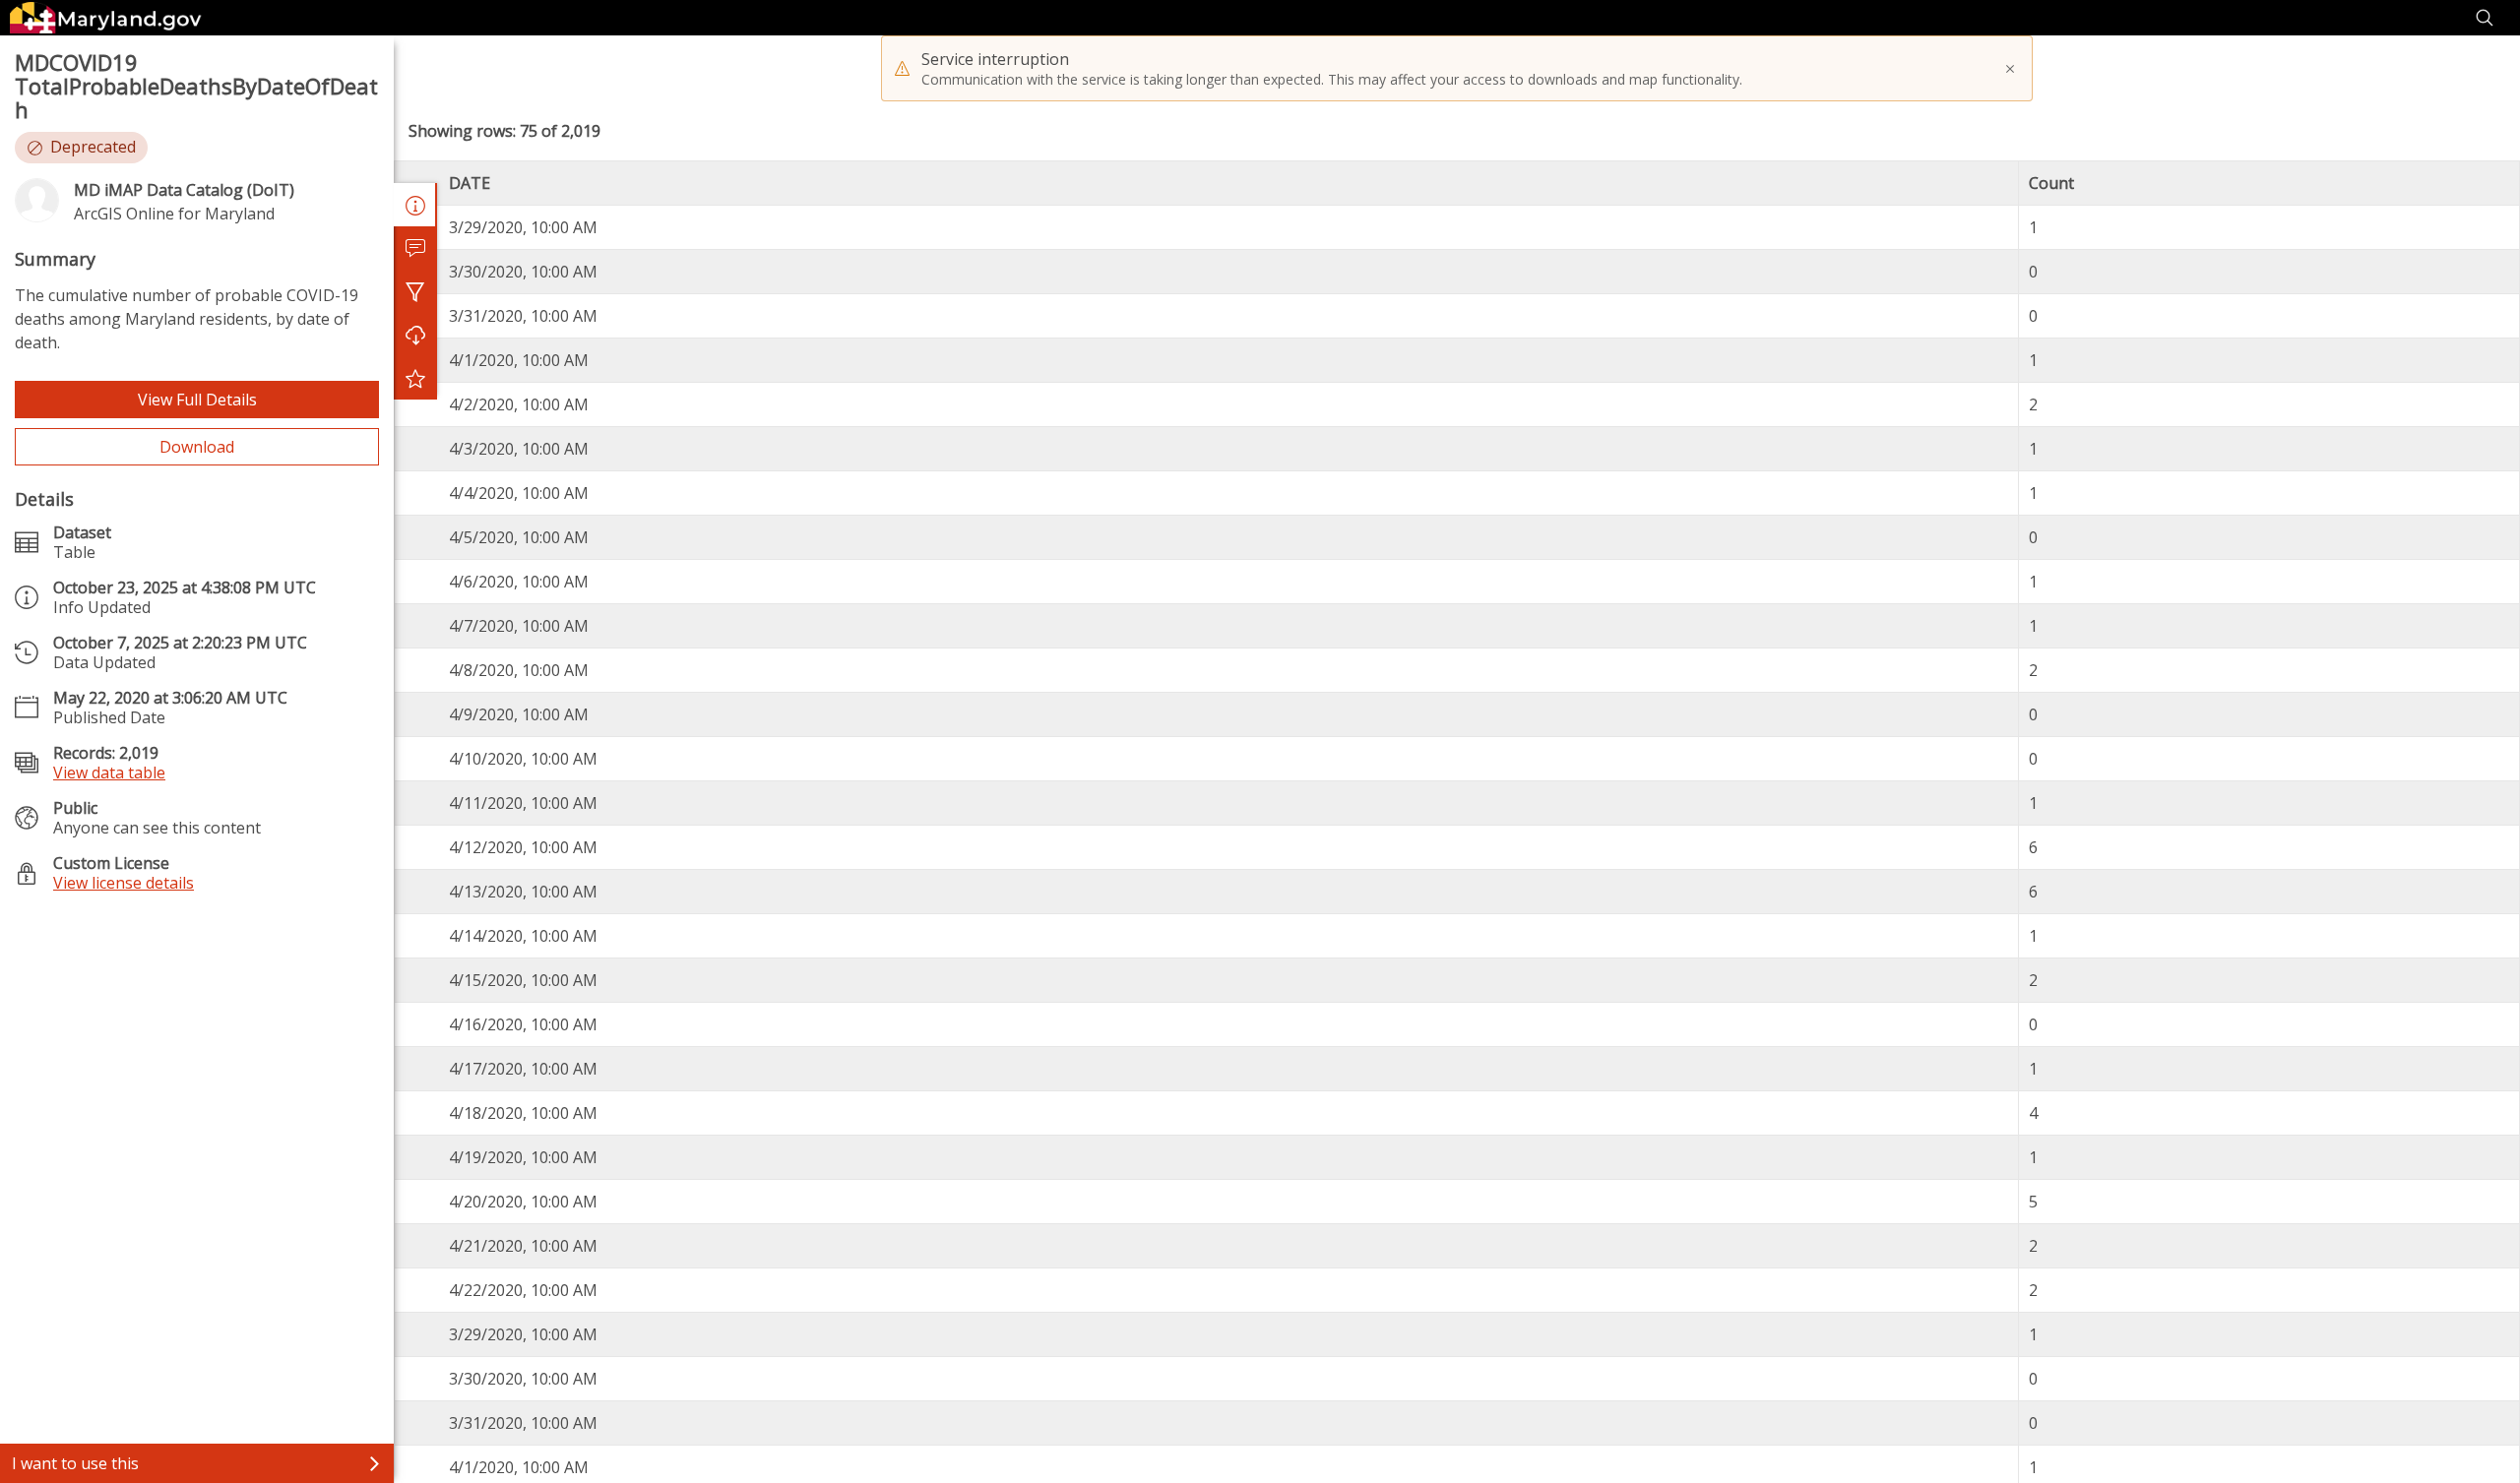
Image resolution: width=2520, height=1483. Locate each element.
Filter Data (415, 291)
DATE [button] (470, 183)
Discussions (415, 248)
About (415, 205)
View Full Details (197, 400)
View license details (124, 883)
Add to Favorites (415, 378)
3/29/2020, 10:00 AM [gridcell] (523, 227)
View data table (109, 772)
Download (197, 447)
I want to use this (75, 1463)
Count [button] (2051, 183)
